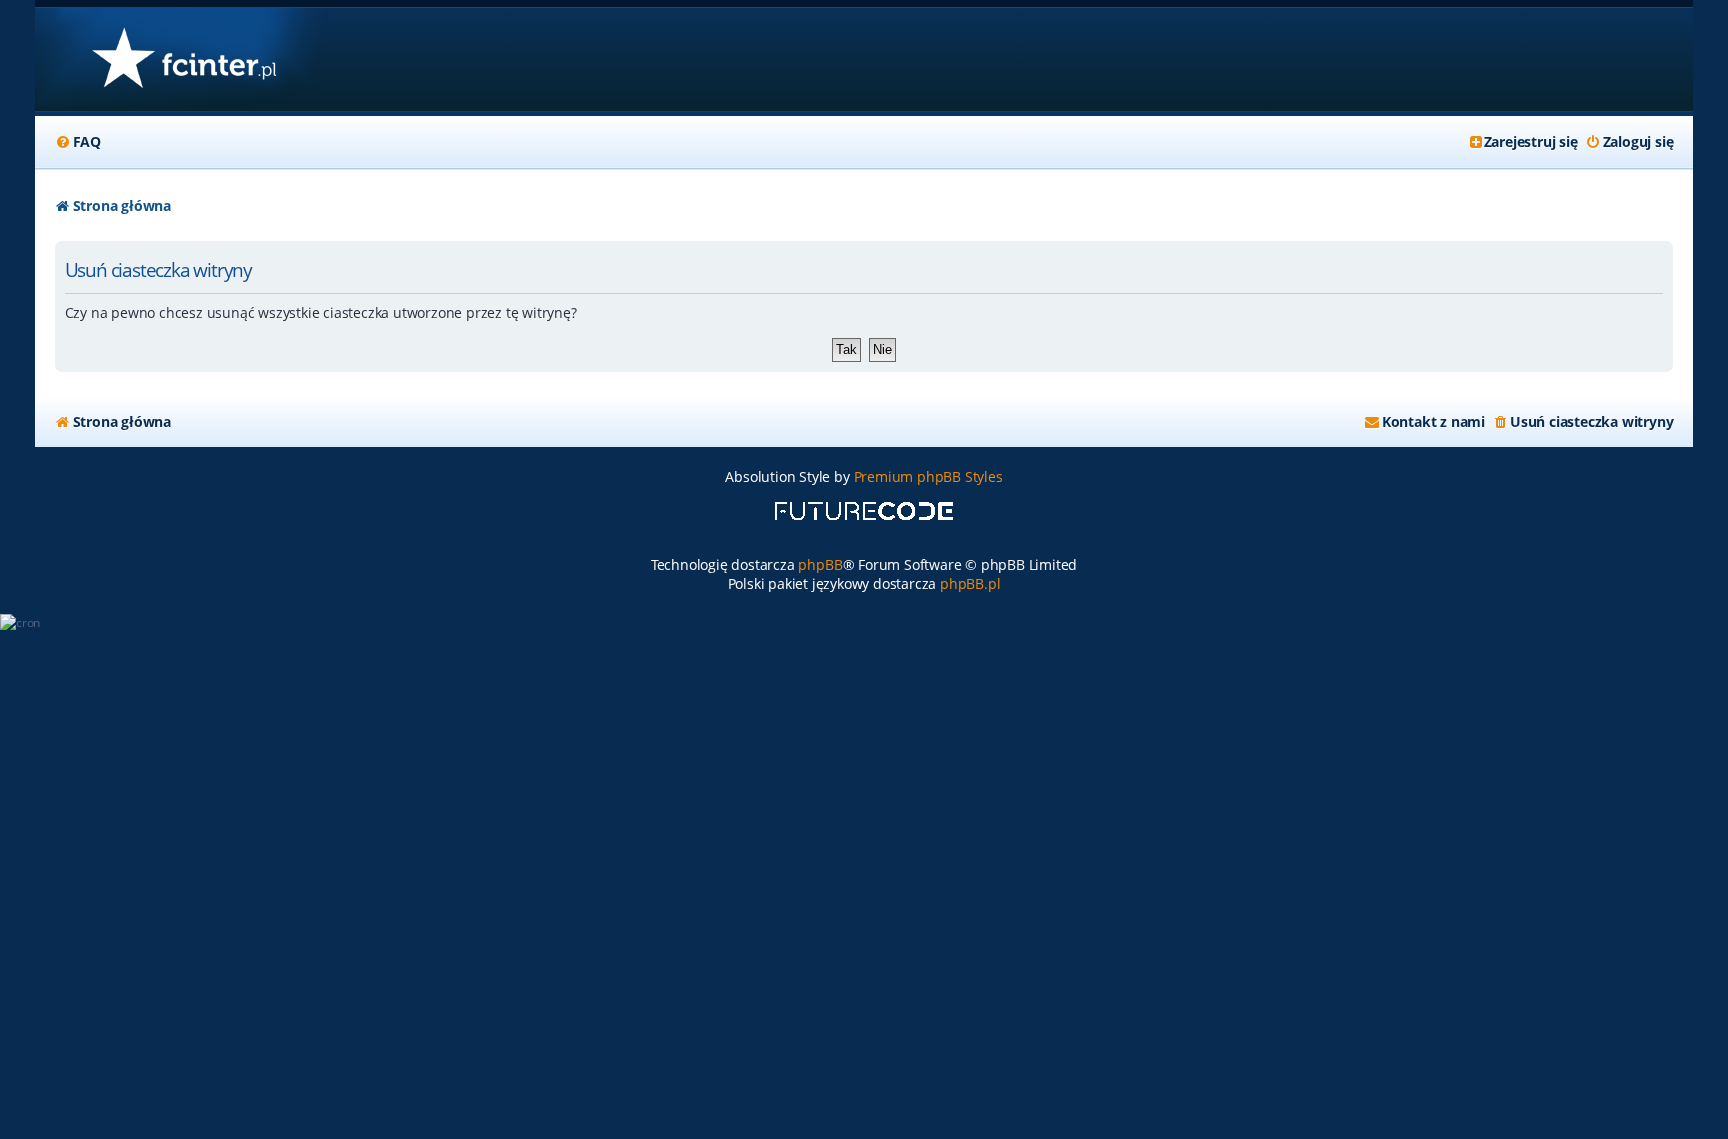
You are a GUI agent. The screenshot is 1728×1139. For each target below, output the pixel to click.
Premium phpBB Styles (928, 476)
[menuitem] (78, 142)
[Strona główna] (183, 59)
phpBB (820, 564)
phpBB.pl (970, 583)
